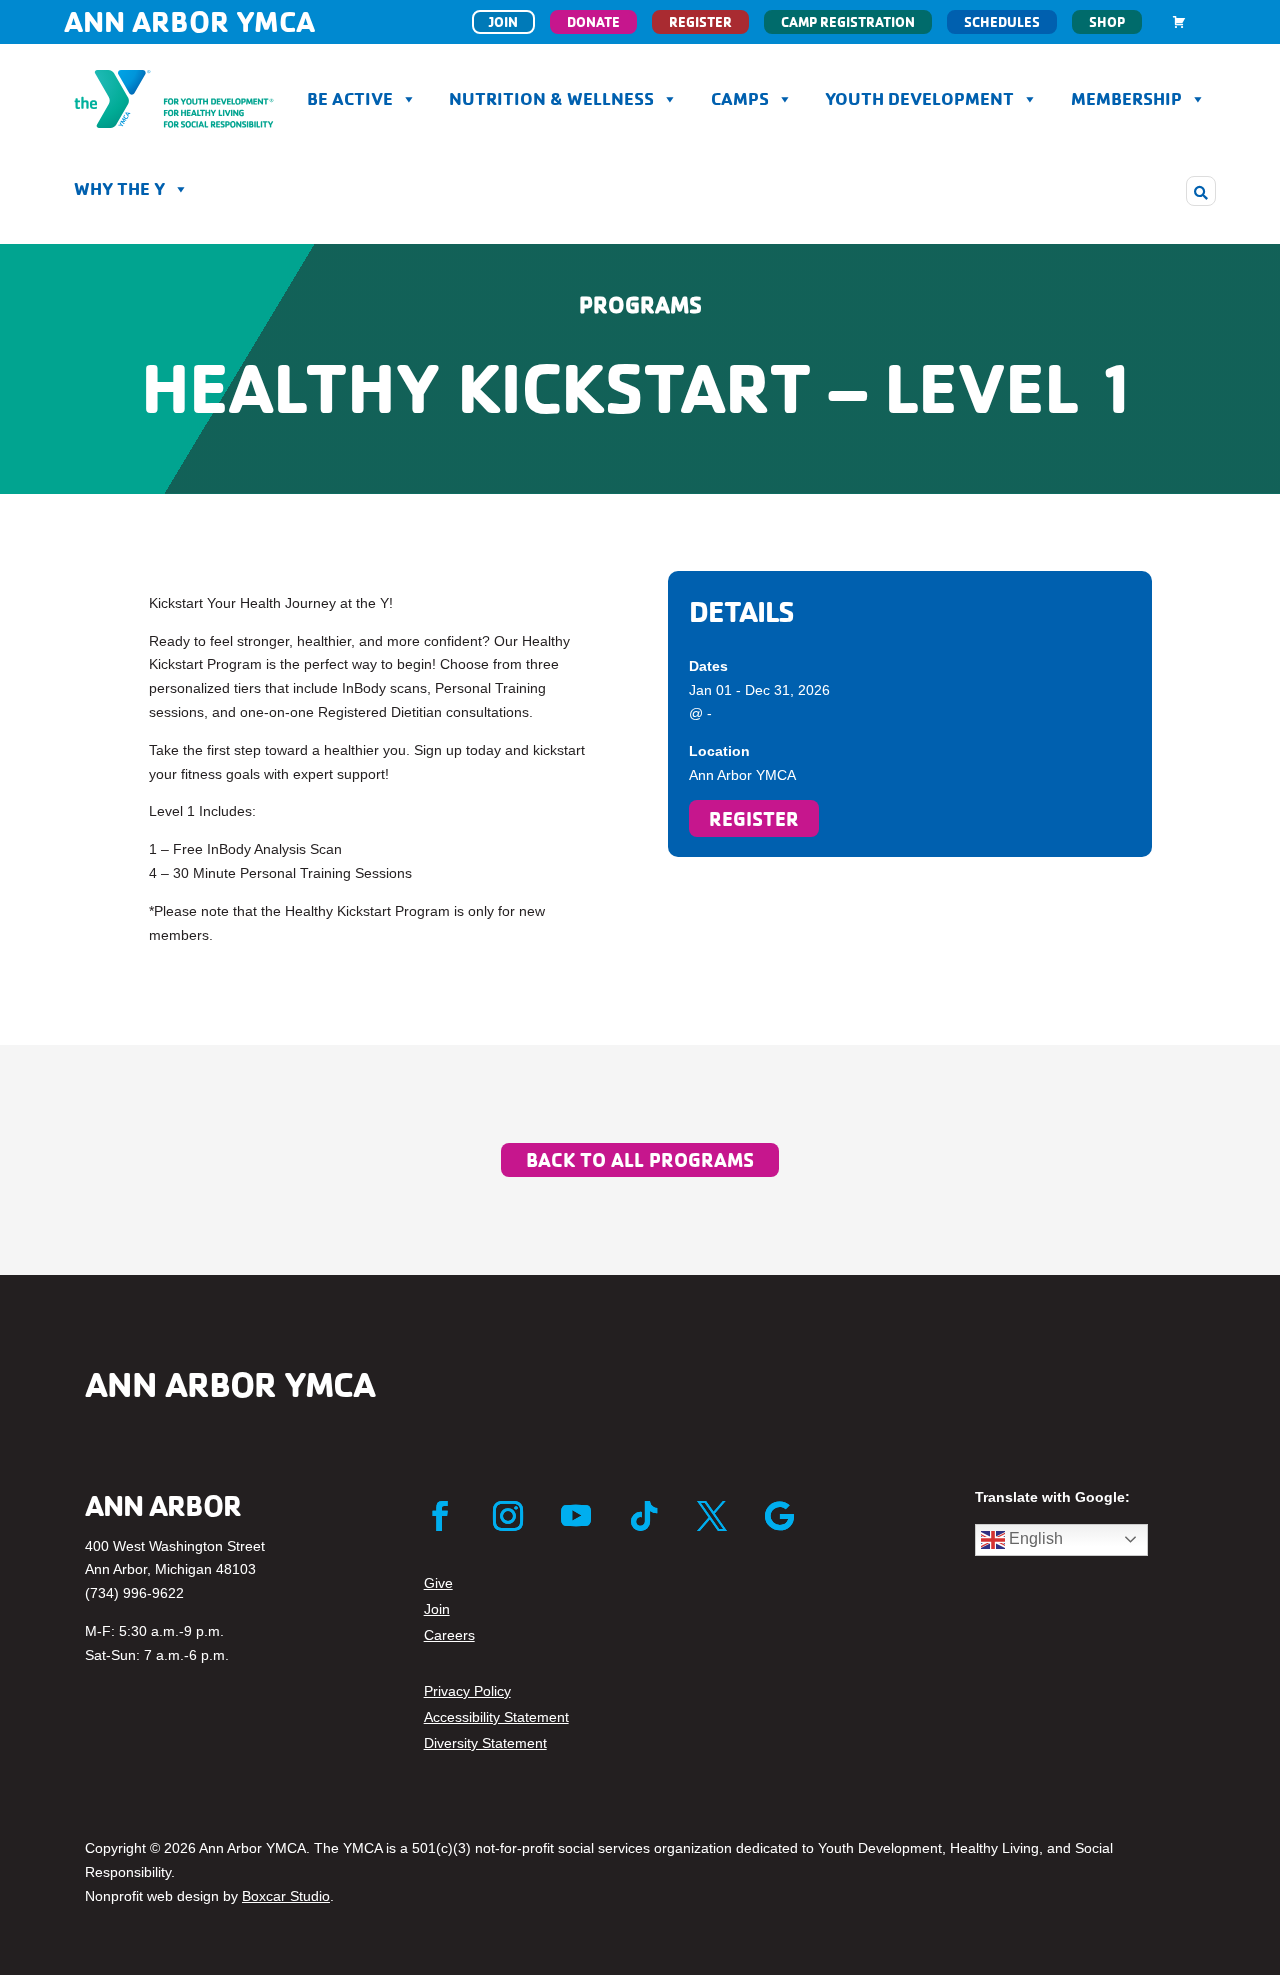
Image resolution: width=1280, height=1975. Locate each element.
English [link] (1034, 1538)
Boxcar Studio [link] (286, 1896)
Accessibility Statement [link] (496, 1717)
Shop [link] (1107, 22)
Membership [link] (1126, 98)
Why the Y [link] (119, 188)
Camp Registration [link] (848, 22)
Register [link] (700, 22)
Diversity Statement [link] (485, 1743)
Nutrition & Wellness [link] (551, 98)
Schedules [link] (1002, 22)
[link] (1179, 22)
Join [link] (503, 22)
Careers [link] (449, 1635)
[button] (1201, 191)
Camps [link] (740, 98)
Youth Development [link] (919, 98)
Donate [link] (593, 22)
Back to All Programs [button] (640, 1159)
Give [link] (438, 1583)
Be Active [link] (350, 98)
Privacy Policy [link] (467, 1691)
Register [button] (754, 818)
